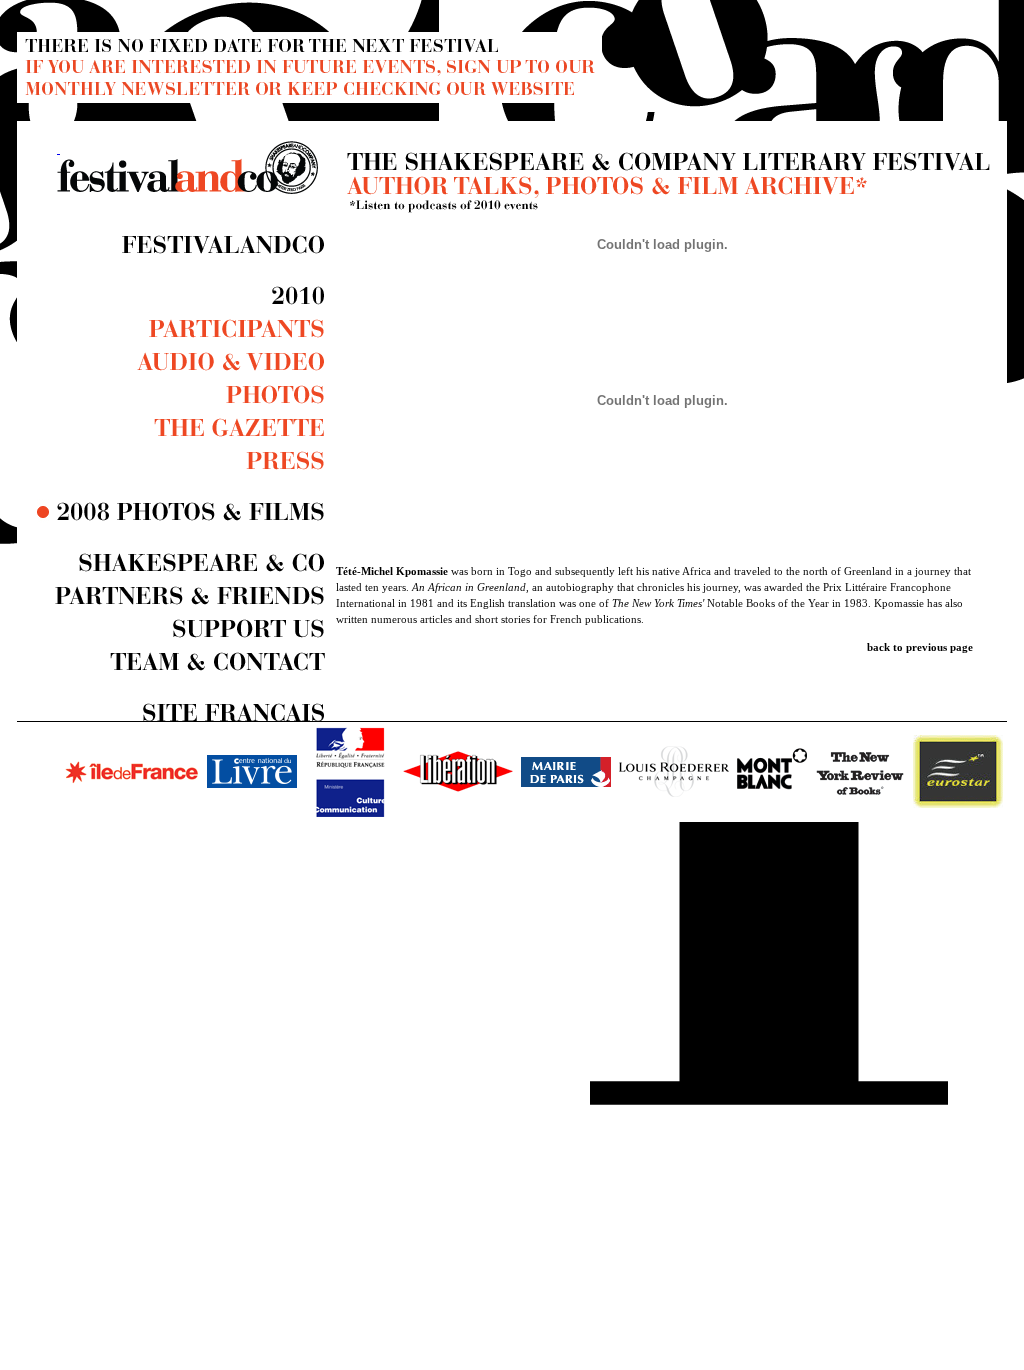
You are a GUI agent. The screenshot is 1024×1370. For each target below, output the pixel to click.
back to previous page (920, 647)
